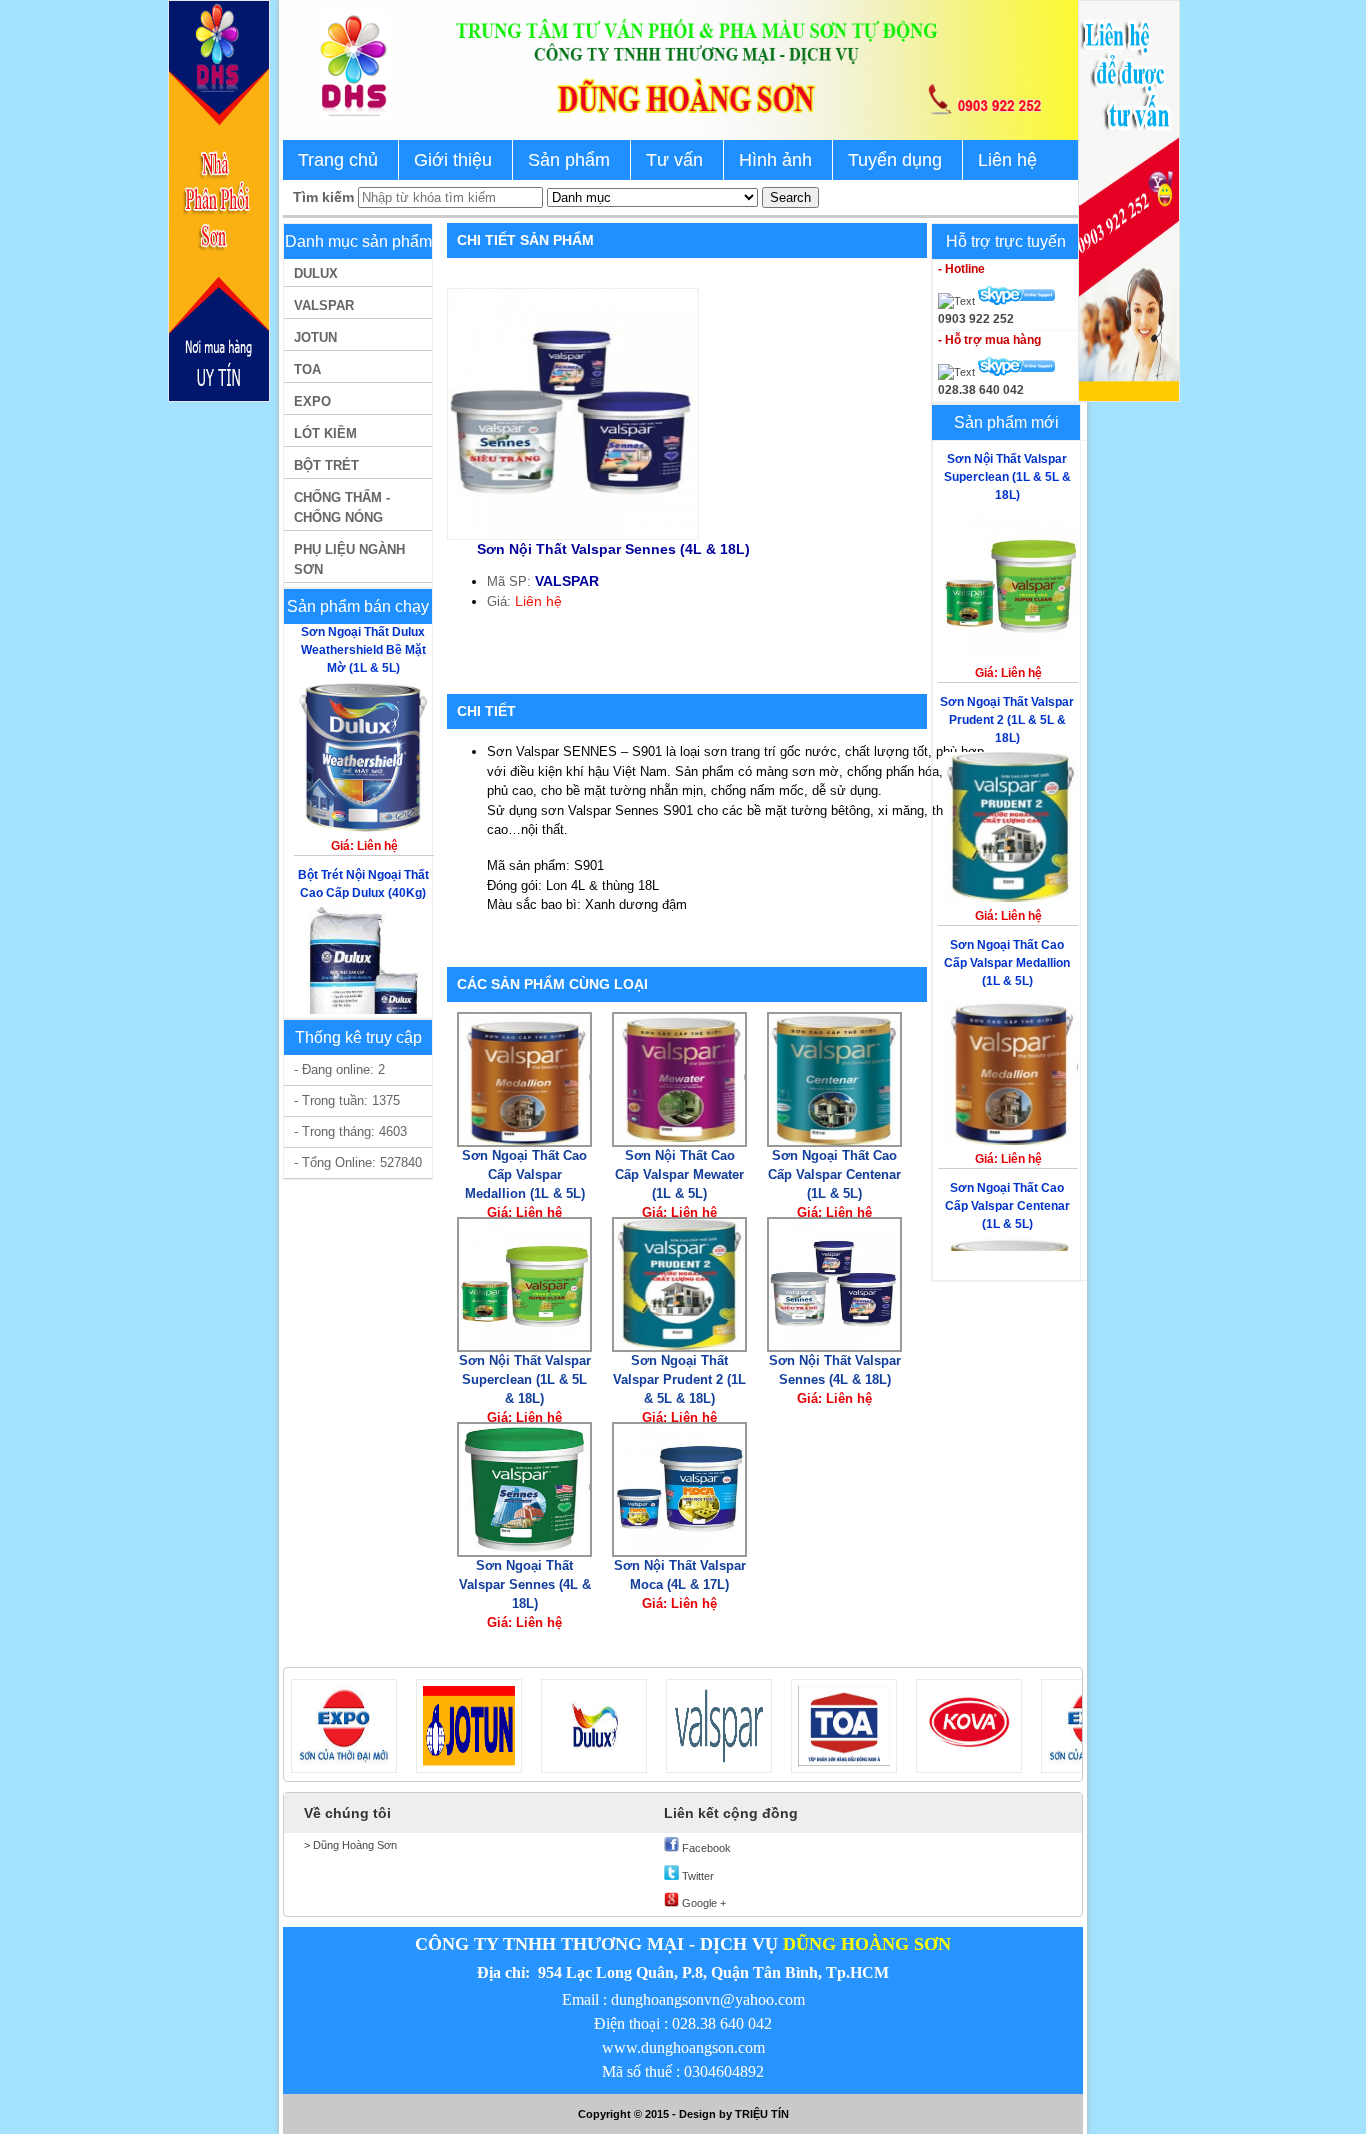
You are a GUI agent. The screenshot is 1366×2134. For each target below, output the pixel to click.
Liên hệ (1007, 160)
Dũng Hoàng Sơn (353, 1845)
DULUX (316, 273)
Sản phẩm (569, 160)
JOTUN (315, 337)
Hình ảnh (775, 160)
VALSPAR (324, 305)
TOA (307, 369)
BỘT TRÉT (326, 465)
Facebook (705, 1848)
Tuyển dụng (895, 160)
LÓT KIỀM (325, 433)
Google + (702, 1903)
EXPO (312, 401)
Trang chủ (338, 160)
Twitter (696, 1876)
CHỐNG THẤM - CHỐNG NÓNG (342, 507)
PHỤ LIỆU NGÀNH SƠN (349, 559)
